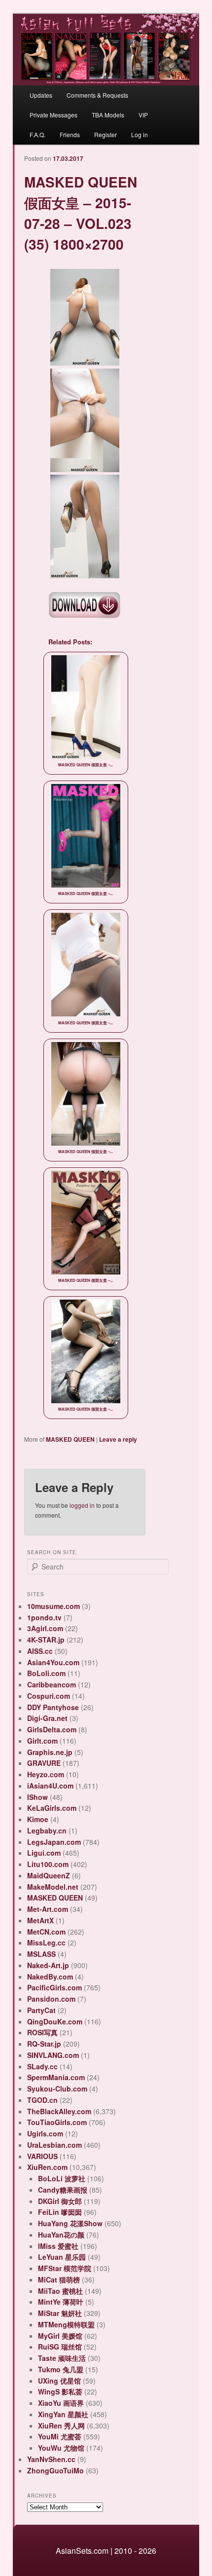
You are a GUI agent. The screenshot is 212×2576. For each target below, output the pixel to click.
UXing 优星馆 (59, 2381)
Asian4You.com (53, 1662)
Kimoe (38, 1819)
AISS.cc (40, 1651)
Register (106, 134)
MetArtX (40, 1920)
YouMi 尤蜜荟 (60, 2436)
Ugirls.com (45, 2133)
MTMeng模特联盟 (66, 2324)
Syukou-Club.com (57, 2089)
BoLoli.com (46, 1673)
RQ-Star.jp (44, 2044)
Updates (41, 95)
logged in (82, 1505)
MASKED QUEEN (70, 1439)
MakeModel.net (53, 1887)
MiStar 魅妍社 (60, 2313)
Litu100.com (48, 1864)
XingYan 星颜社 (63, 2414)
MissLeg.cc (46, 1942)
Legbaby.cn (47, 1830)
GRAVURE (44, 1763)
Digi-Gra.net (47, 1718)
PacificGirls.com (54, 1987)
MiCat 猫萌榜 (59, 2279)
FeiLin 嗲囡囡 (60, 2212)
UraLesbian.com (54, 2145)
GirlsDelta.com (52, 1729)
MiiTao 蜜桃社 (60, 2291)
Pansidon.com (51, 1999)
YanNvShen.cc (51, 2459)
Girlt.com (42, 1741)
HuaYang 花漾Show (70, 2223)
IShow (37, 1797)
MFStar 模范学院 (65, 2268)
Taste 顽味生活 (62, 2358)
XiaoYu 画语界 (61, 2403)
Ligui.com (44, 1853)
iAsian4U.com (50, 1786)
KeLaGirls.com (52, 1808)
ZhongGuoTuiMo (55, 2470)
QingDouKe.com (55, 2021)
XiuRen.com (47, 2167)
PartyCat (41, 2010)
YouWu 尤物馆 (61, 2448)
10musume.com (53, 1606)
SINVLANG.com (53, 2055)
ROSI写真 (42, 2032)
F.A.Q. (37, 134)
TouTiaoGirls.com (57, 2122)
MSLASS (41, 1954)
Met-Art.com (48, 1909)
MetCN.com (46, 1932)
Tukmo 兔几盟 (61, 2369)
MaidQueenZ (49, 1875)
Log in (140, 134)
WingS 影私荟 (60, 2391)
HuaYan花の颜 (61, 2235)
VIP (143, 115)
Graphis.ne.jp (50, 1752)
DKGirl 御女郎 (60, 2201)
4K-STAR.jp (46, 1640)
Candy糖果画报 (63, 2190)
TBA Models (108, 115)
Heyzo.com (46, 1774)
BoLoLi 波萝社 (62, 2178)
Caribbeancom (52, 1684)
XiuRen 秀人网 (61, 2426)
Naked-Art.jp (48, 1965)
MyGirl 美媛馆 (60, 2336)
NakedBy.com (50, 1977)
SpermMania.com (56, 2077)
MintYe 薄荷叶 (61, 2302)
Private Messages (53, 115)
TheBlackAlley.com (59, 2111)
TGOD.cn (42, 2100)
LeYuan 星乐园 (62, 2257)
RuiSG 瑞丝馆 (60, 2347)
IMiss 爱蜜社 (58, 2246)
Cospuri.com (49, 1696)
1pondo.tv (44, 1617)
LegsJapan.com (54, 1842)
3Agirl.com (45, 1628)
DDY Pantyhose (53, 1707)
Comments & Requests (97, 95)
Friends (70, 134)
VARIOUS (42, 2156)
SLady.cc (42, 2066)
